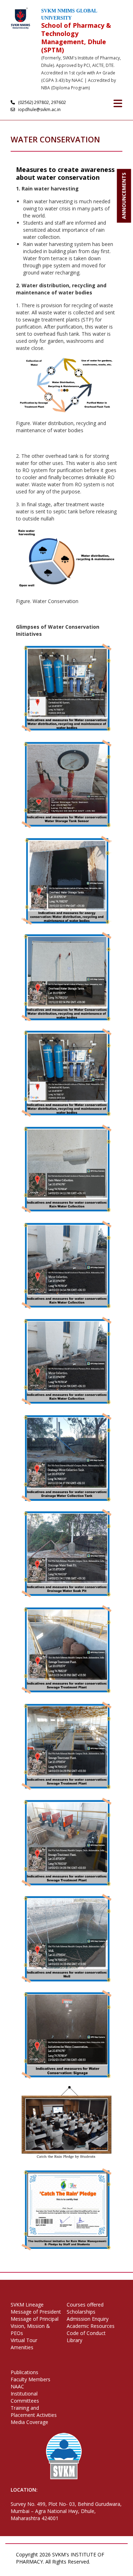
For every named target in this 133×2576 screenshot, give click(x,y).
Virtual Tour (24, 2340)
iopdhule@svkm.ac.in (39, 109)
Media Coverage (29, 2422)
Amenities (22, 2347)
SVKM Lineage (27, 2305)
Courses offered (85, 2305)
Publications (24, 2372)
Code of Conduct (86, 2333)
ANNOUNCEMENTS (124, 196)
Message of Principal (35, 2319)
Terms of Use (49, 2569)
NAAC (17, 2386)
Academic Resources (91, 2326)
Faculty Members (31, 2379)
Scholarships (81, 2312)
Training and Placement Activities (34, 2411)
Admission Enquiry (88, 2319)
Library (74, 2340)
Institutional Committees (25, 2397)
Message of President (36, 2312)
